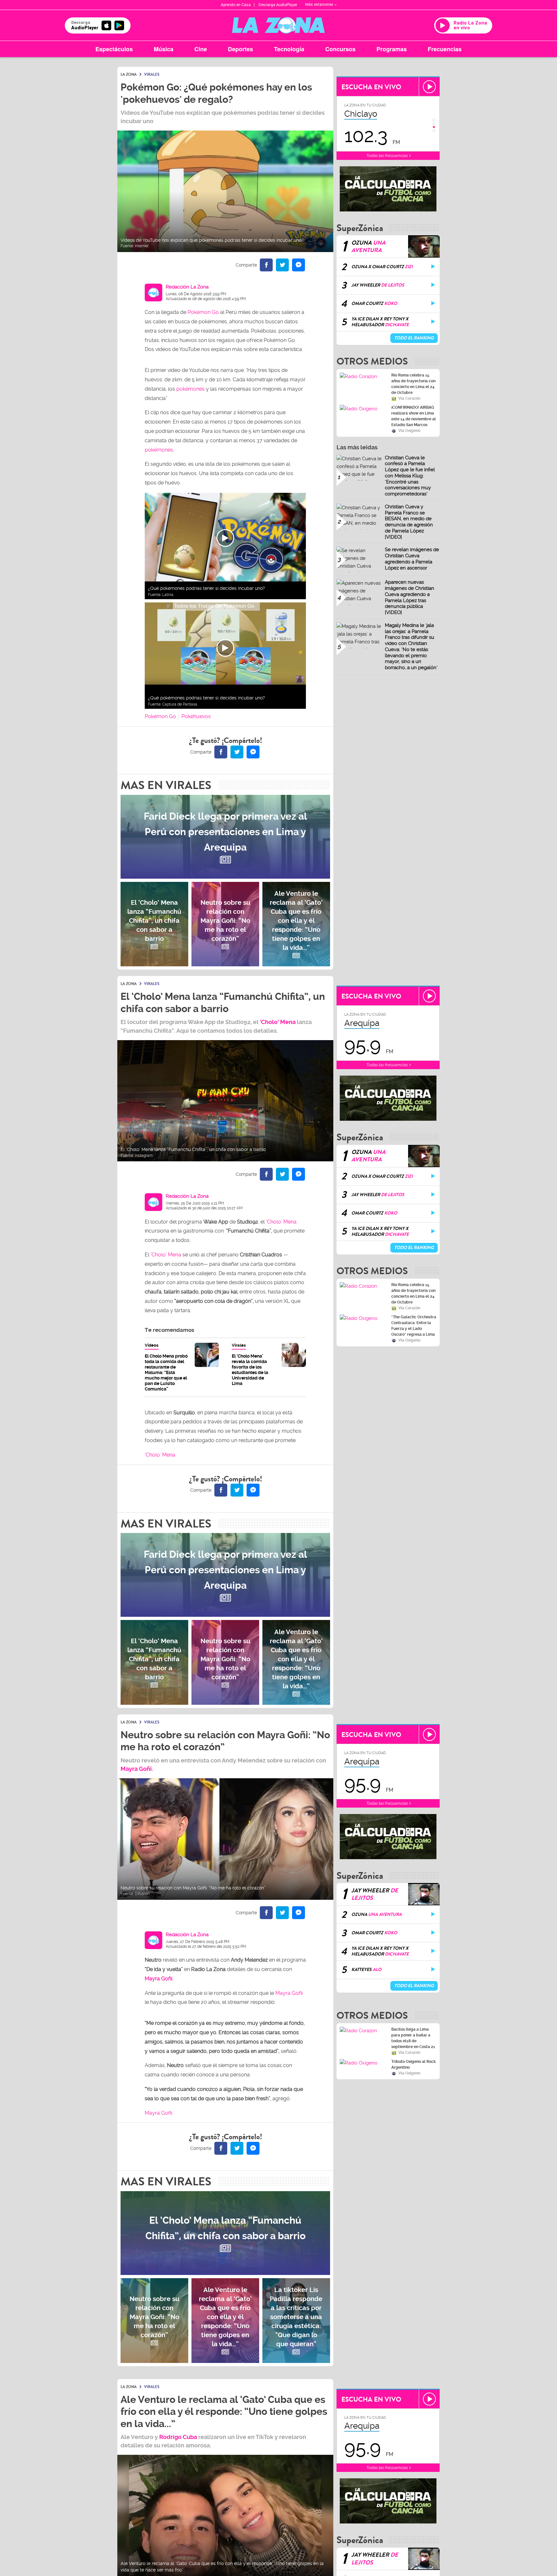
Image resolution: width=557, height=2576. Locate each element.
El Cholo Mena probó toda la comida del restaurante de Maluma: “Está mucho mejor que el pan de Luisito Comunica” (166, 1372)
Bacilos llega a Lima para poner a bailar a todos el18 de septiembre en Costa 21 (413, 2032)
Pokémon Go (203, 312)
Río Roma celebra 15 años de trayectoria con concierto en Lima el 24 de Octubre (413, 384)
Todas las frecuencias (387, 156)
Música (164, 49)
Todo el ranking (414, 338)
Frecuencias (445, 49)
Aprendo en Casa (236, 5)
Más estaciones (319, 5)
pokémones (191, 389)
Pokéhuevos (196, 716)
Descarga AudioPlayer (278, 5)
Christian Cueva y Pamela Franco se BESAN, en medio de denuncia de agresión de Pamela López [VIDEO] (409, 522)
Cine (201, 49)
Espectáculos (114, 49)
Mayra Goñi (289, 1993)
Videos (152, 1345)
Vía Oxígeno (409, 431)
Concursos (340, 49)
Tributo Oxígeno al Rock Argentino (414, 2058)
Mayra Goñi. (159, 1979)
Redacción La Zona (187, 287)
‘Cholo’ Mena (281, 1222)
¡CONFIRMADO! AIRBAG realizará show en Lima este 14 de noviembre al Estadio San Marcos (414, 416)
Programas (392, 49)
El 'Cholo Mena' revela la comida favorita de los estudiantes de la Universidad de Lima (250, 1370)
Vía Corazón (409, 398)
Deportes (240, 49)
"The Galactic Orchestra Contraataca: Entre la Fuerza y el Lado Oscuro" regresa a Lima (414, 1326)
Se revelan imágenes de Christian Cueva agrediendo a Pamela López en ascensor (412, 559)
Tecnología (289, 49)
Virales (239, 1345)
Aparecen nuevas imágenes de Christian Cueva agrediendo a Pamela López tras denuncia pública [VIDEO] (410, 597)
